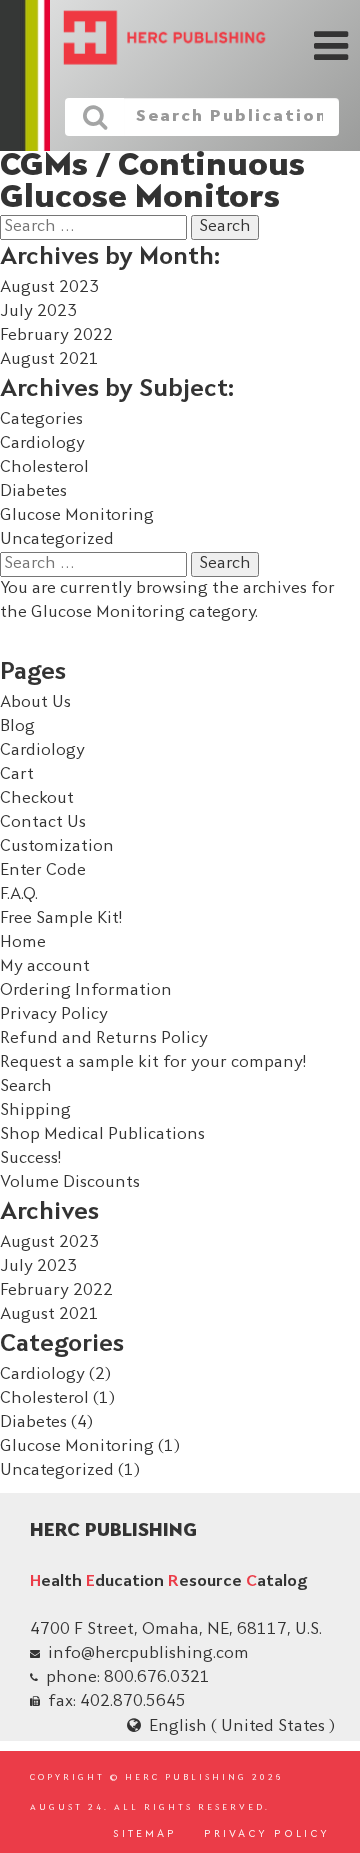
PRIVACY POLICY (267, 1835)
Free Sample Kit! (61, 919)
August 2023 (49, 288)
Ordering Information (86, 991)
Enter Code (43, 871)
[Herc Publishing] (150, 39)
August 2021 (49, 360)
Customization (57, 847)
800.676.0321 (157, 1678)
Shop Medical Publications (102, 1135)
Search (26, 1087)
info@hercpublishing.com (148, 1654)
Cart (17, 775)
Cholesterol (44, 468)
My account (45, 967)
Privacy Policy (54, 1015)
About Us (35, 703)
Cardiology (42, 444)
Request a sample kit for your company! (153, 1063)
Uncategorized (57, 540)
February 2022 (56, 336)
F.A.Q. (19, 895)
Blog (17, 727)
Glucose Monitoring (77, 516)
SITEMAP (145, 1835)
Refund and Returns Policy (104, 1039)
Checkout (37, 799)
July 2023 (38, 312)
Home (23, 943)
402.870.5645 (133, 1702)
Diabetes (33, 492)
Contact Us (43, 823)
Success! (30, 1159)
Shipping (35, 1111)
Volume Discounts (70, 1183)
